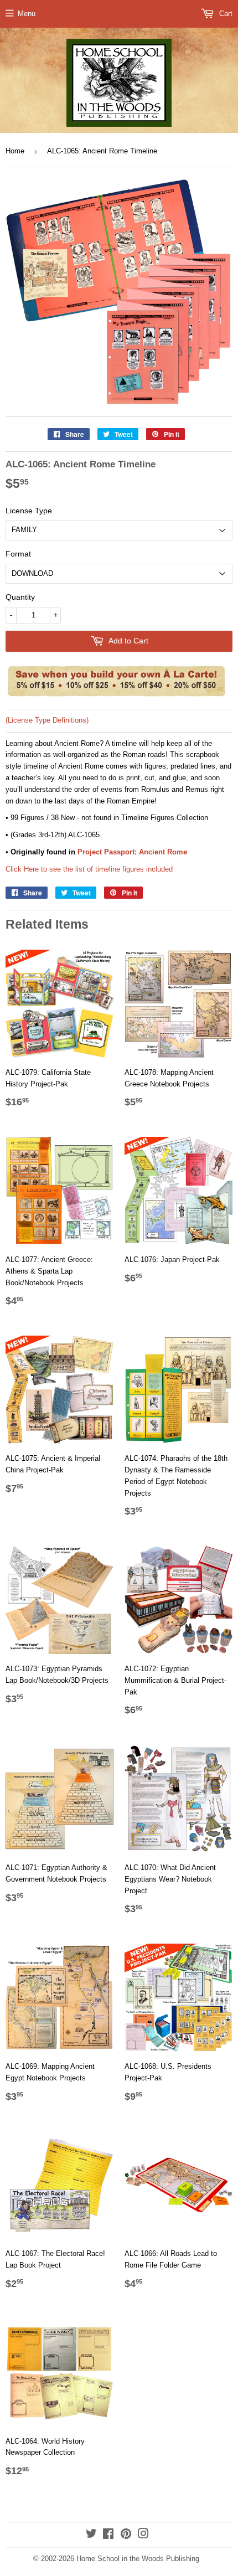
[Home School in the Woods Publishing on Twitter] (91, 2535)
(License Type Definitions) (47, 720)
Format (18, 554)
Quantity (20, 597)
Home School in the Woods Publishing (138, 2559)
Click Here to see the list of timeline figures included (89, 869)
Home (15, 151)
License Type (29, 511)
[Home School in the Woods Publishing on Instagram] (143, 2535)
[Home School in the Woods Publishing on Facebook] (108, 2535)
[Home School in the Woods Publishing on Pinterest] (126, 2535)
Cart (225, 14)
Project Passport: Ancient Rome (132, 852)
